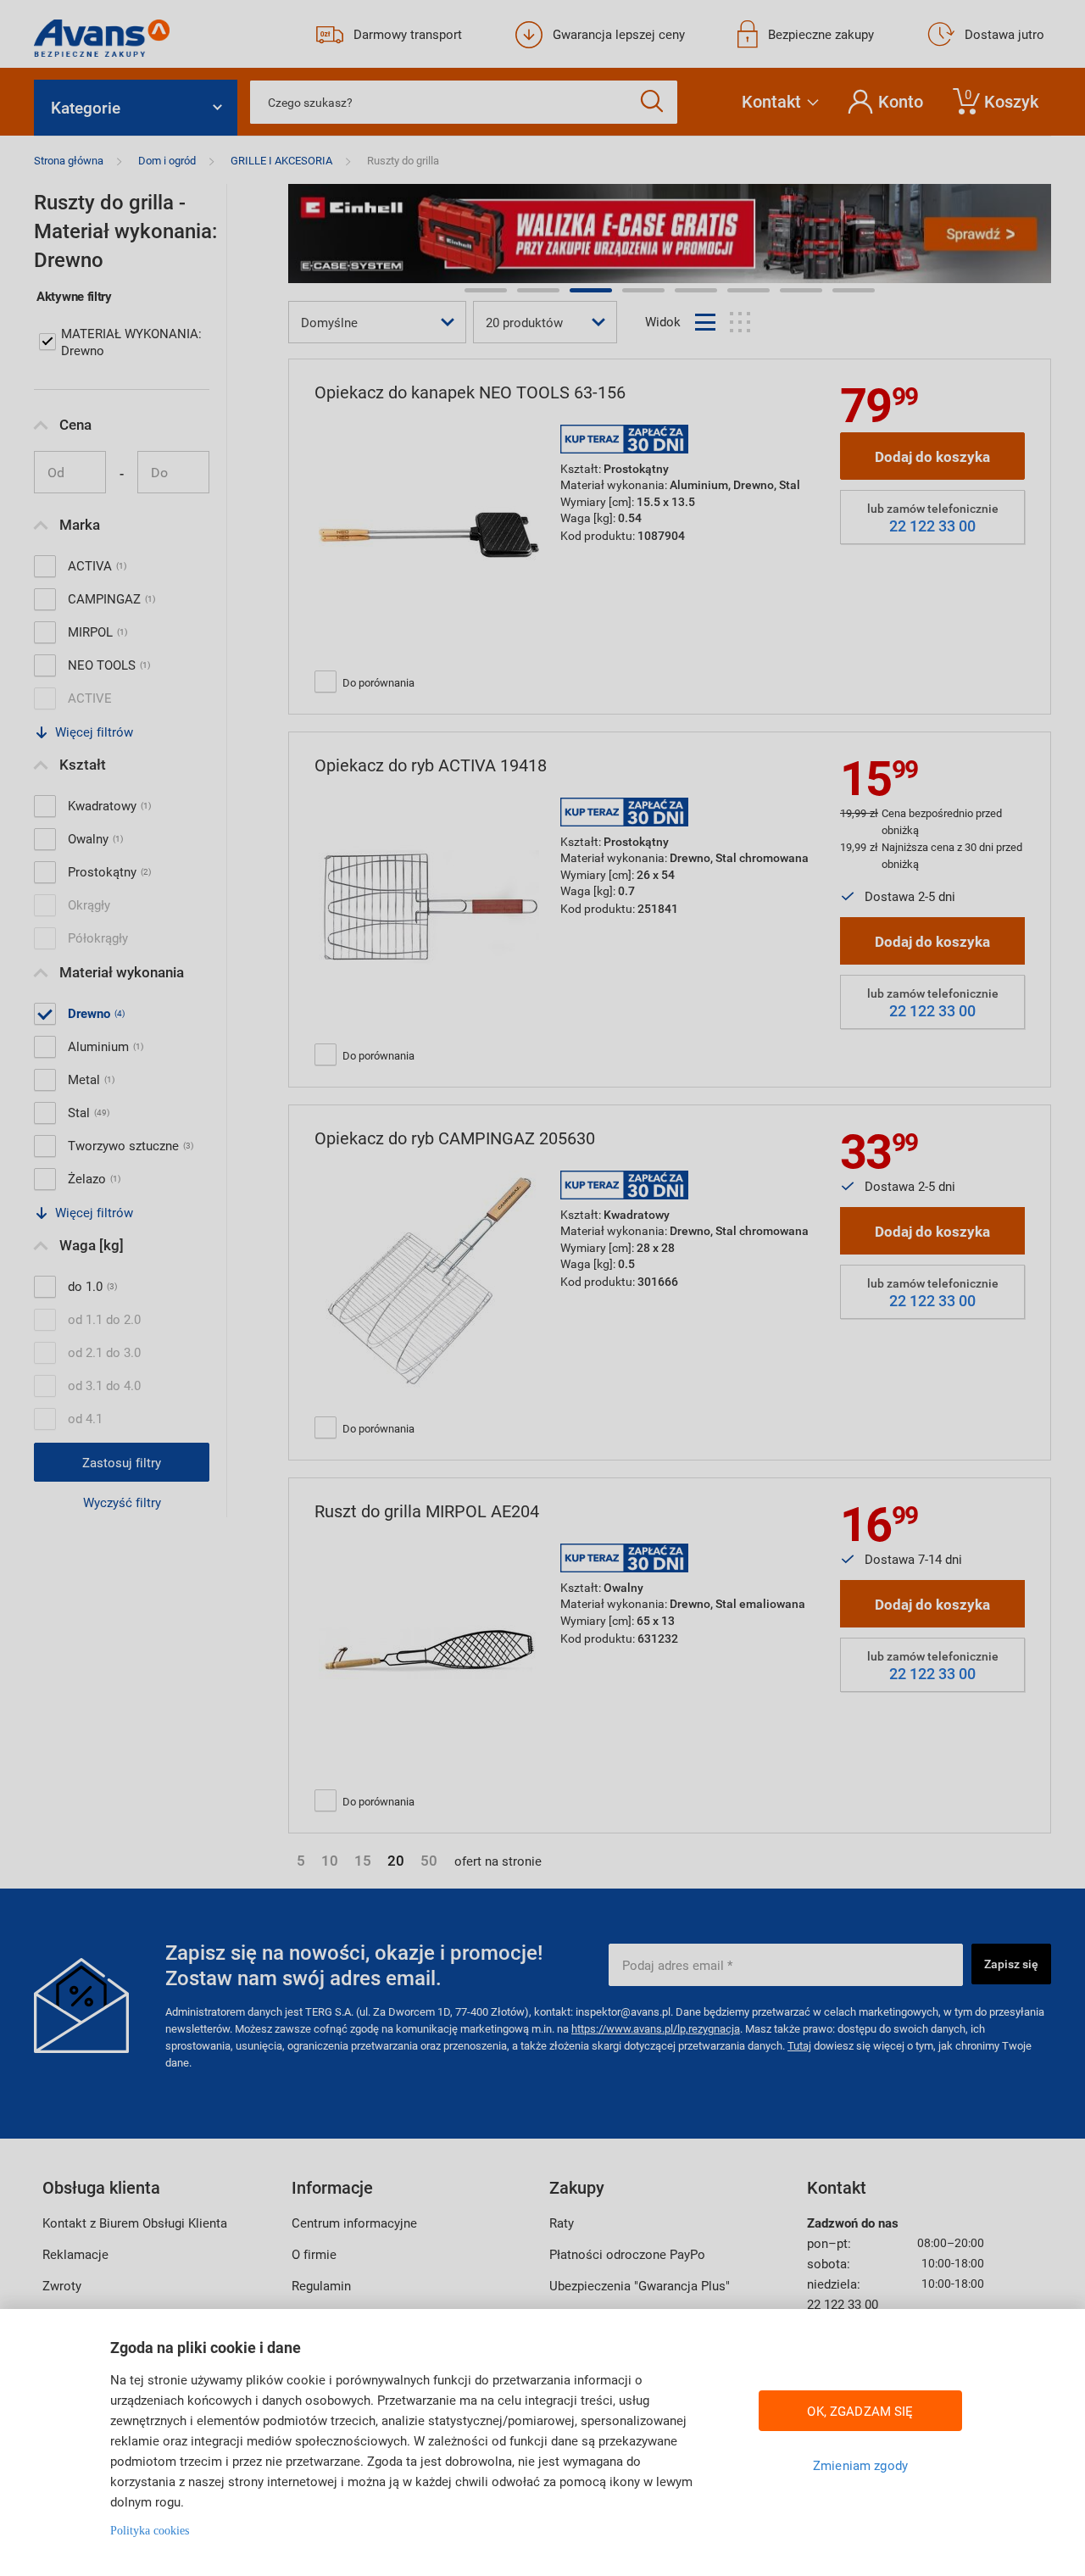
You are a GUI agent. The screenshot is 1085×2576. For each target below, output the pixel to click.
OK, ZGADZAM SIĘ (860, 2411)
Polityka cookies (150, 2531)
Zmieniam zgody (860, 2465)
